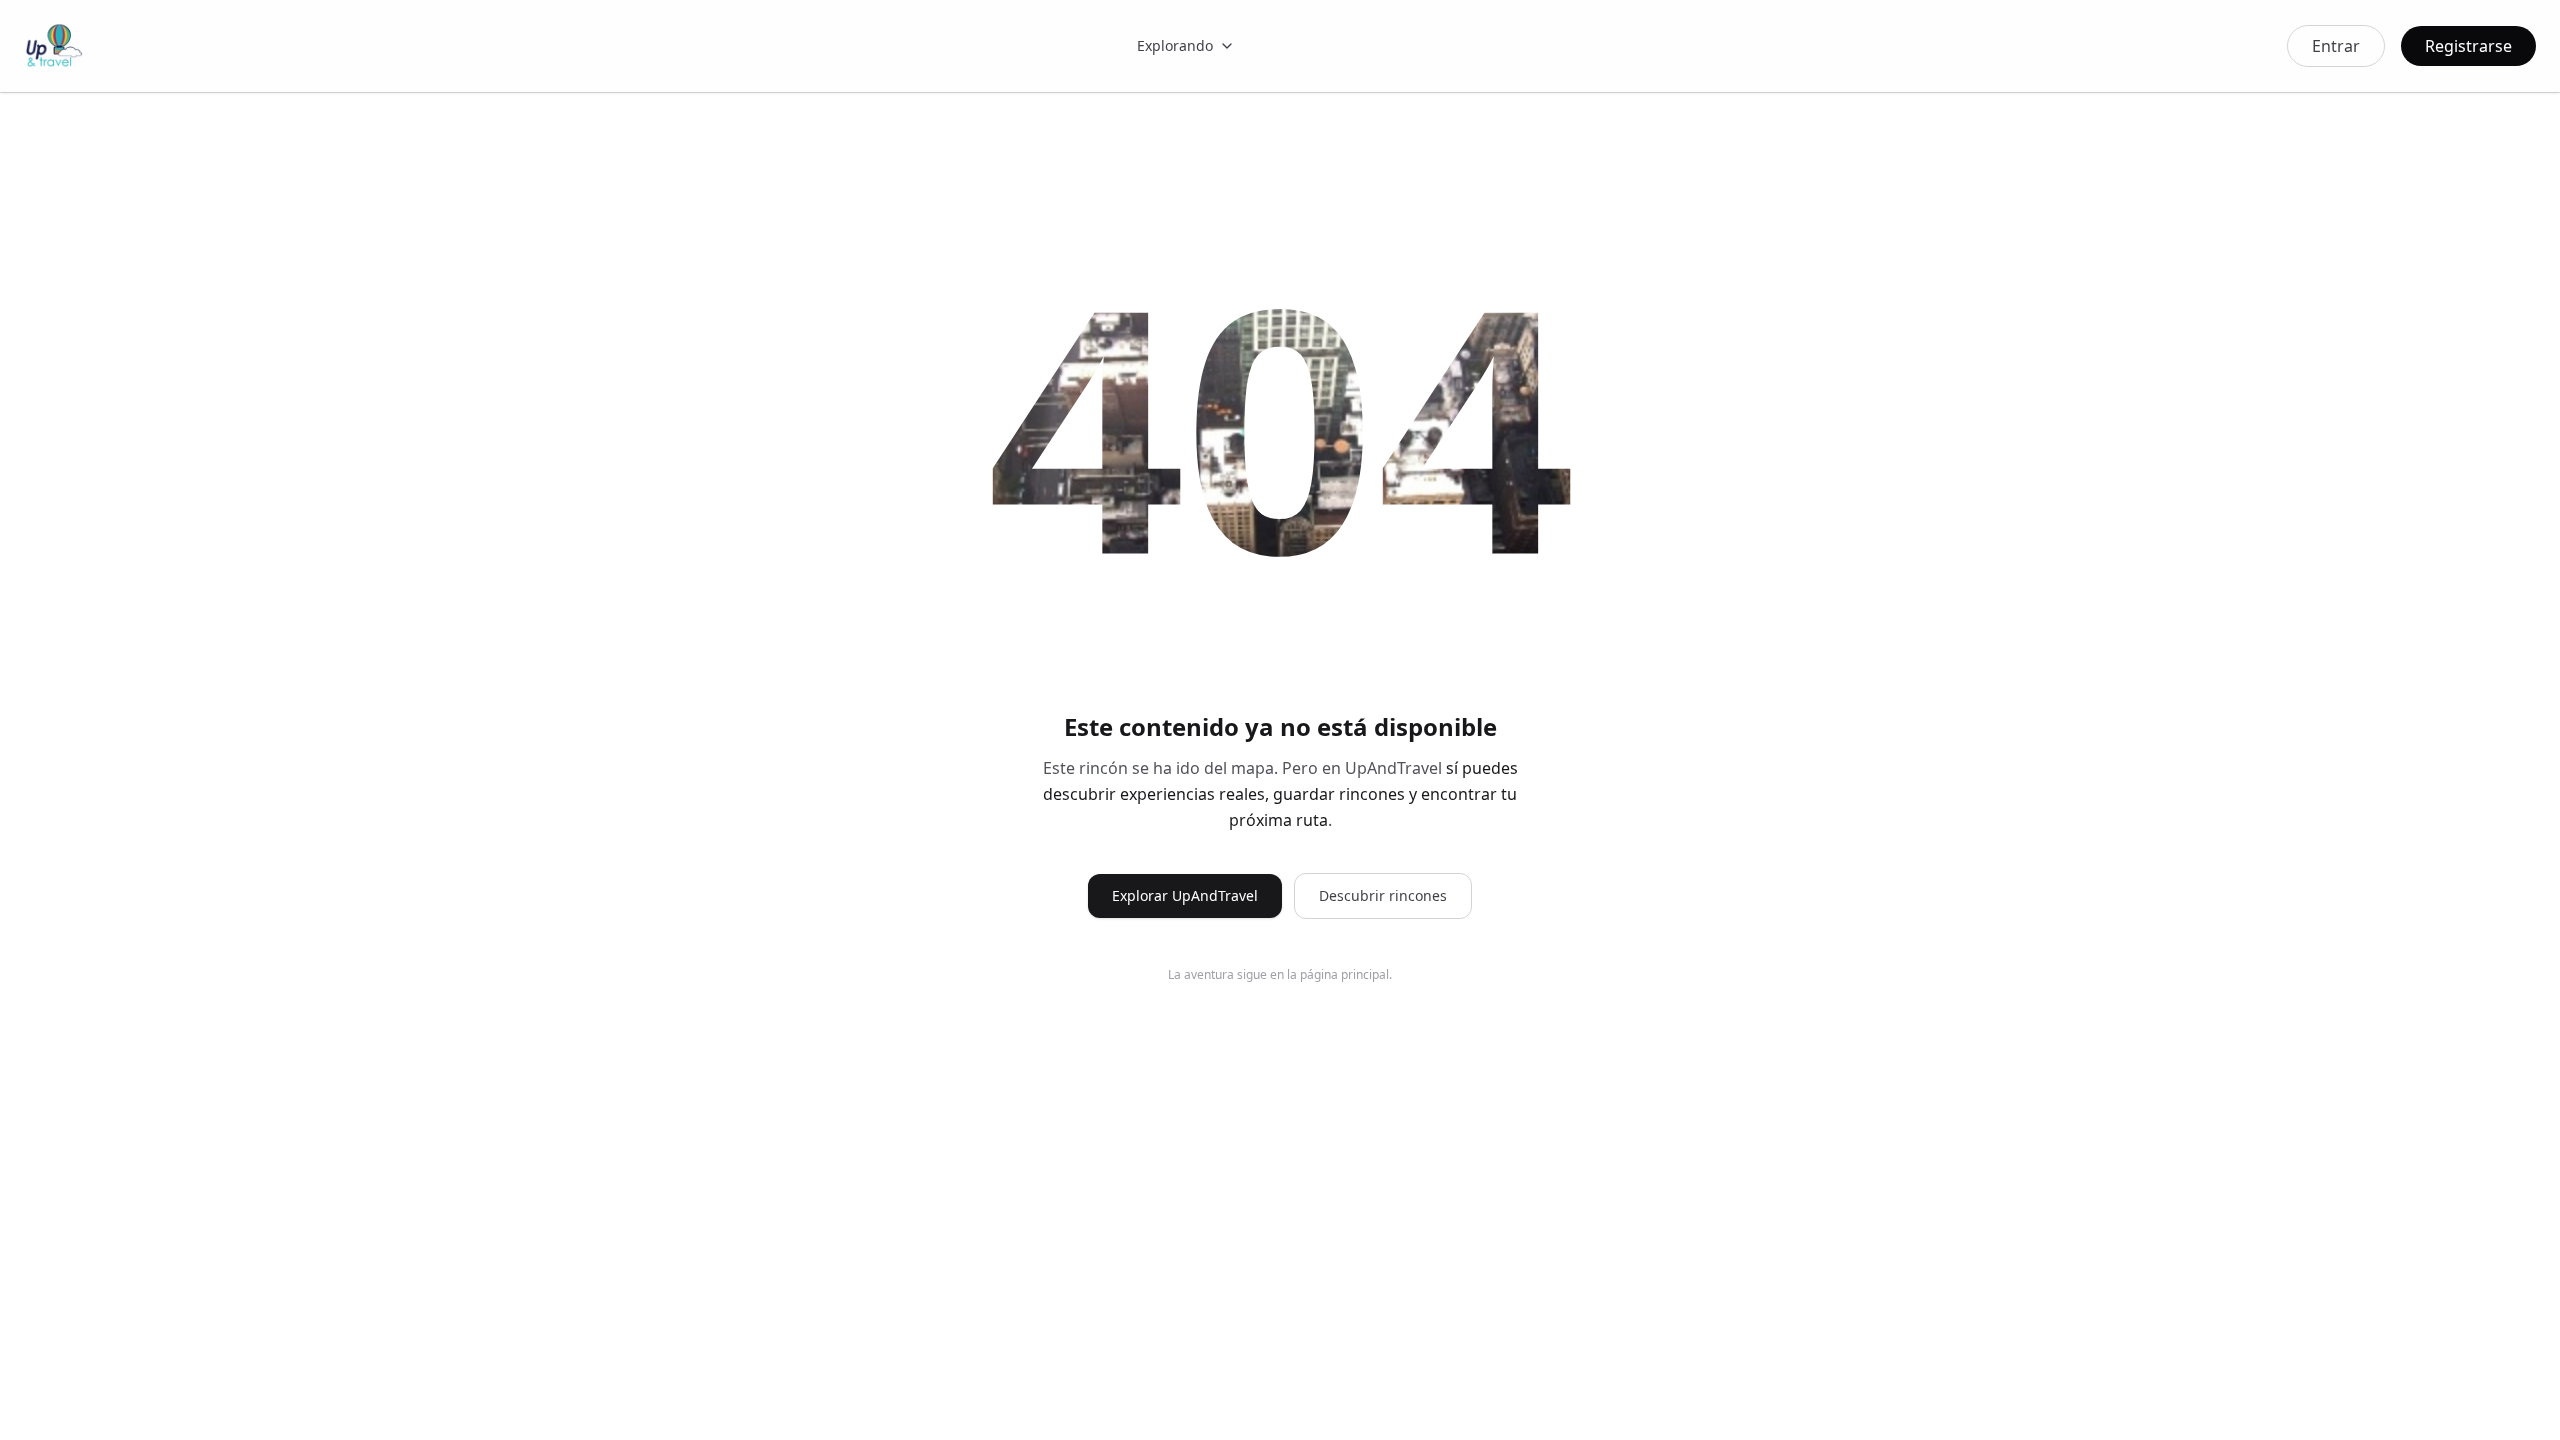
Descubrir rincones (1383, 895)
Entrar (2336, 46)
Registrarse (2468, 46)
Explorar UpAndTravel (1185, 895)
